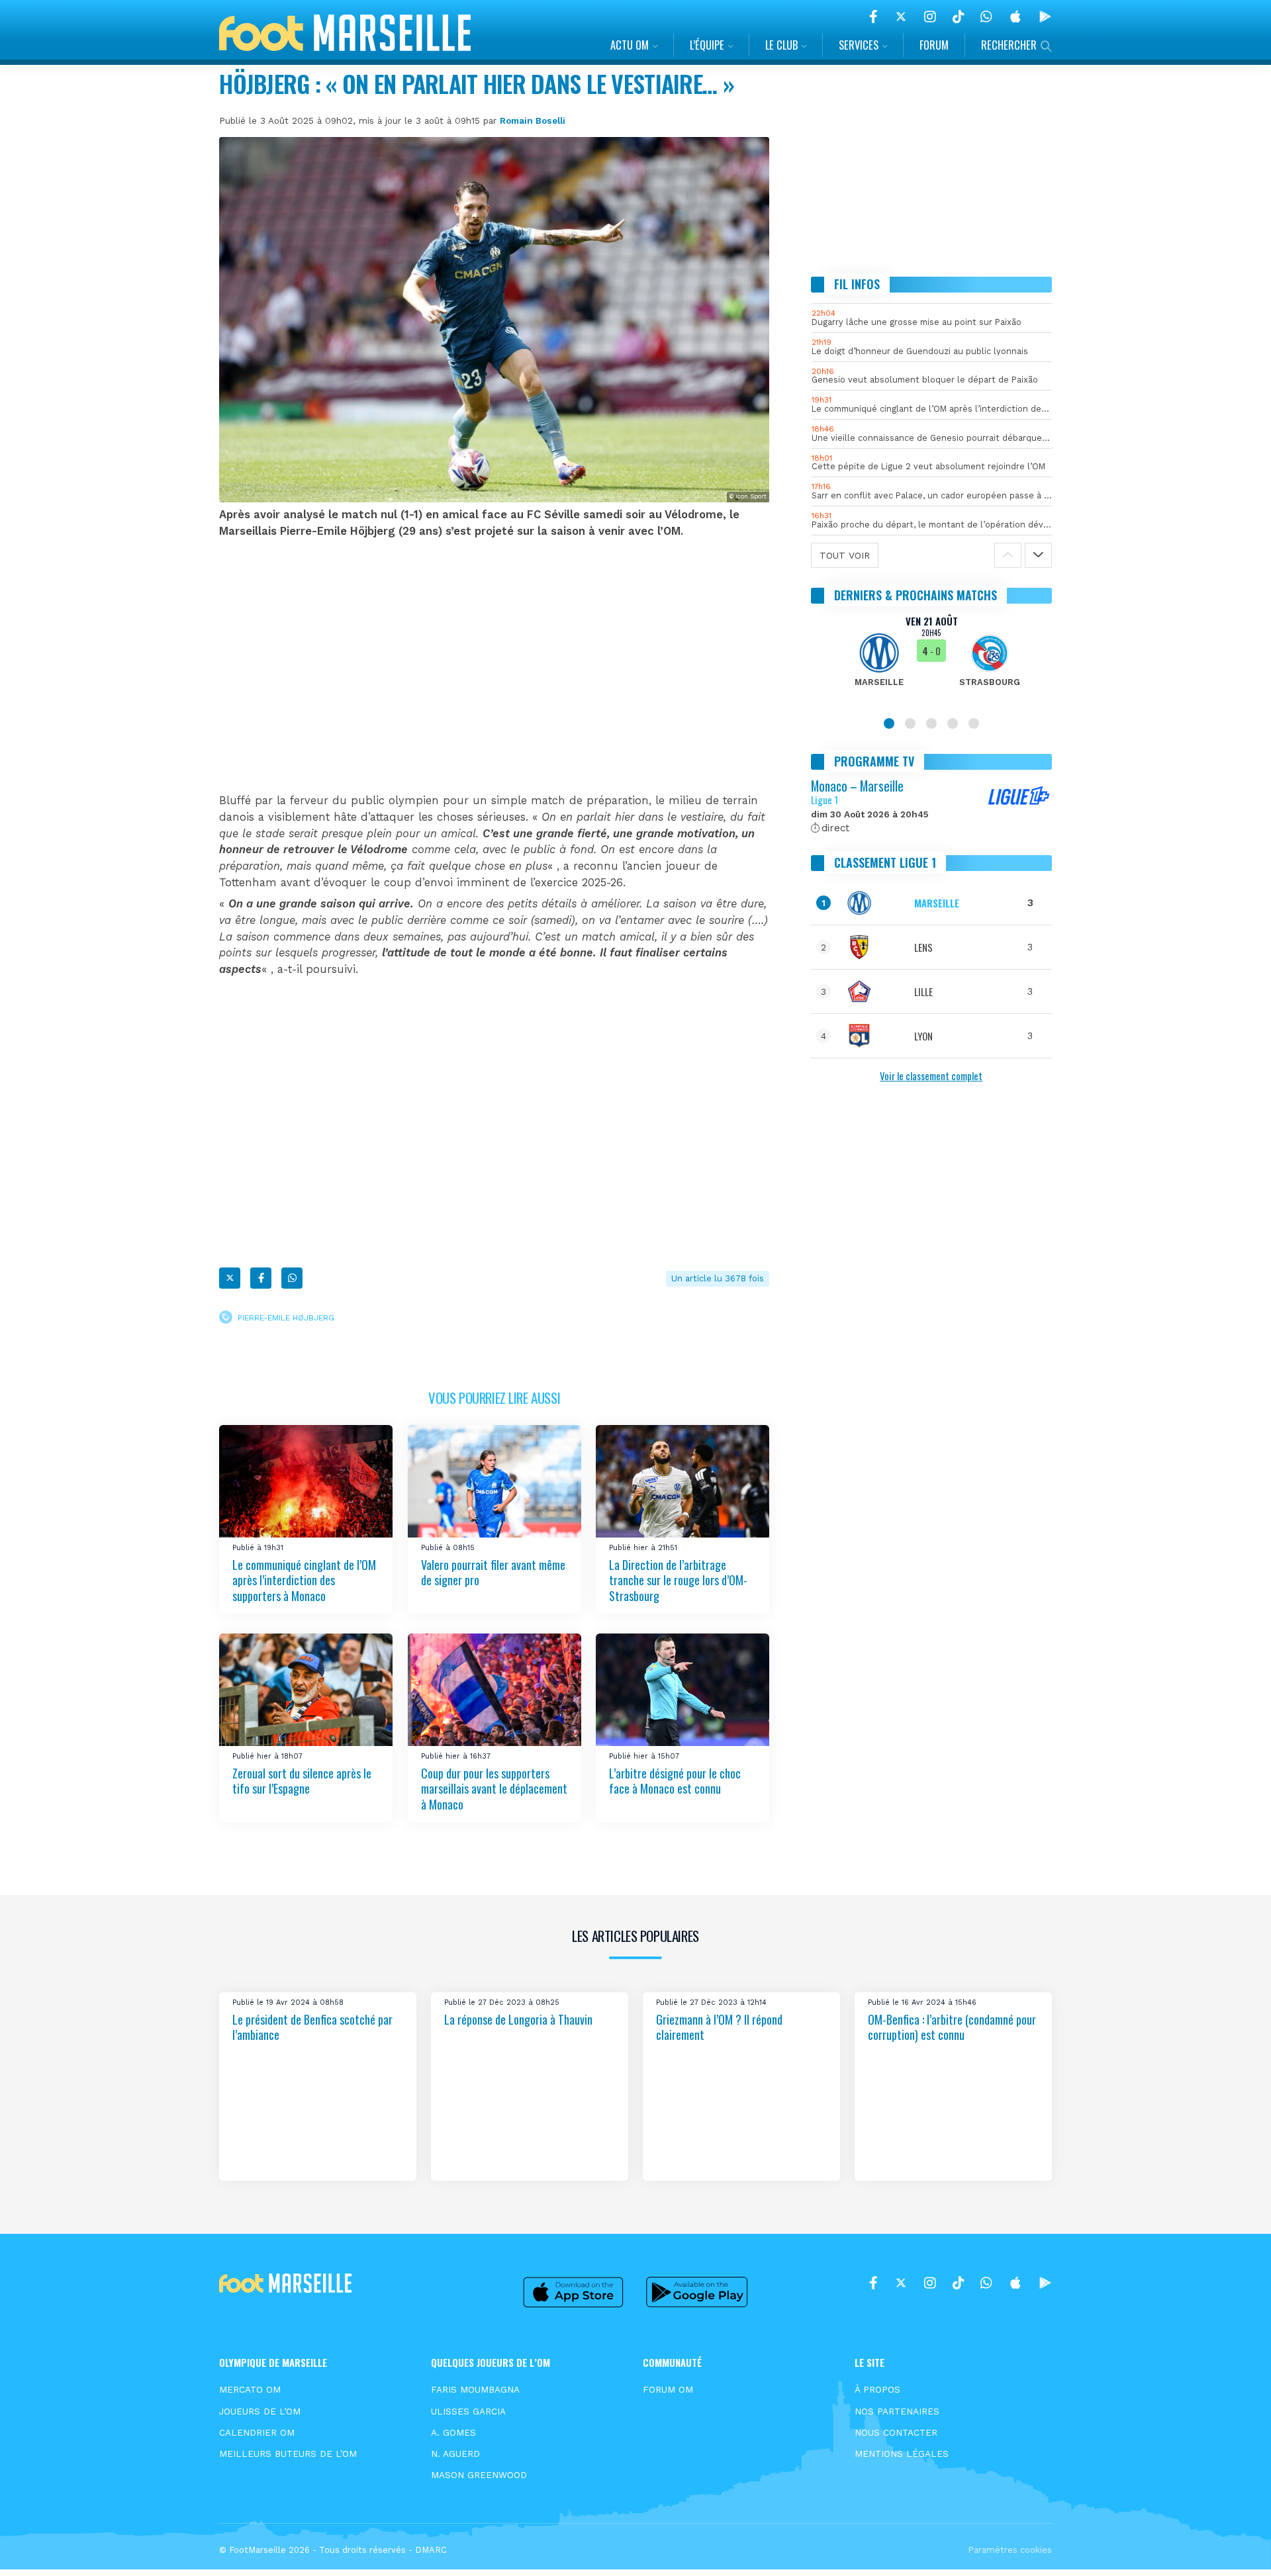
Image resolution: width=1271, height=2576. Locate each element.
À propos (877, 2389)
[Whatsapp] (292, 1278)
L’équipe (707, 45)
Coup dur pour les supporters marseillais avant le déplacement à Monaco (494, 1789)
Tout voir (845, 555)
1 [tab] (889, 723)
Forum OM (668, 2389)
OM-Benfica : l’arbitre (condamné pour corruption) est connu (952, 2027)
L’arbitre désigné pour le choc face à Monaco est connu (675, 1781)
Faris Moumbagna (475, 2389)
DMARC (431, 2550)
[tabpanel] (932, 659)
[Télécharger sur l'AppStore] (1015, 17)
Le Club (781, 45)
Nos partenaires (897, 2411)
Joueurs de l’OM (260, 2411)
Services (859, 45)
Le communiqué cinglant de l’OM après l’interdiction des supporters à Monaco (304, 1580)
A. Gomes (453, 2432)
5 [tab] (974, 723)
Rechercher (1009, 45)
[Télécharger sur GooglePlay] (1045, 17)
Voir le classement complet (931, 1076)
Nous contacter (896, 2432)
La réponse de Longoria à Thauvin (518, 2019)
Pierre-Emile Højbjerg (286, 1317)
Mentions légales (902, 2454)
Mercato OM (250, 2389)
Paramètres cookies (1010, 2550)
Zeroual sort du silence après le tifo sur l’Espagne (302, 1781)
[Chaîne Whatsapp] (986, 17)
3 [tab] (931, 723)
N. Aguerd (455, 2454)
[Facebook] (873, 17)
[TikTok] (958, 17)
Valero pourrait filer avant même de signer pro (493, 1572)
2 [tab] (910, 723)
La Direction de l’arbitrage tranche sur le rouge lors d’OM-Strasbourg (678, 1580)
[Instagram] (930, 17)
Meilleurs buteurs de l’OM (288, 2454)
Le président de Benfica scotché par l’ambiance (312, 2027)
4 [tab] (953, 723)
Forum (934, 45)
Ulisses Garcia (468, 2411)
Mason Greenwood (479, 2475)
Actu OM (630, 45)
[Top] (1235, 2547)
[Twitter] (901, 17)
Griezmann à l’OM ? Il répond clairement (719, 2027)
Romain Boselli (533, 120)
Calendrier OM (257, 2432)
